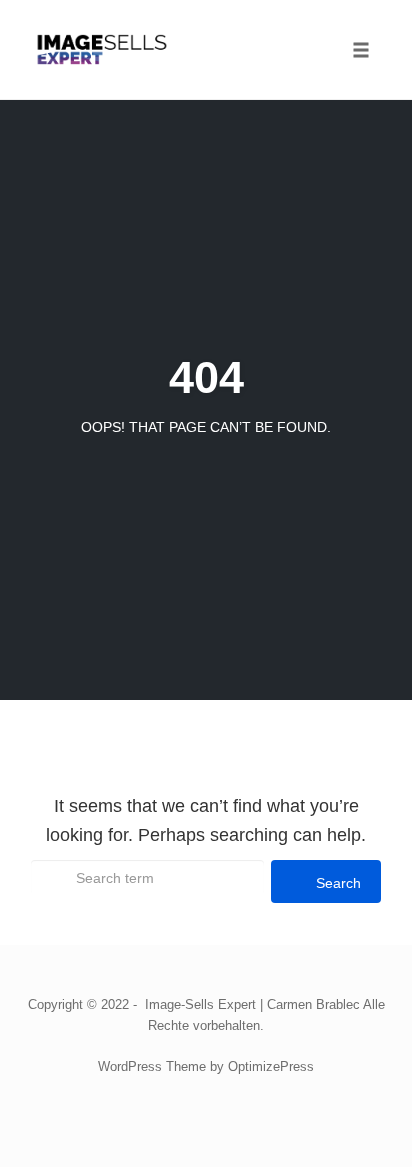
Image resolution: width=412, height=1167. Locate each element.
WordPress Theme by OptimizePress (206, 1066)
